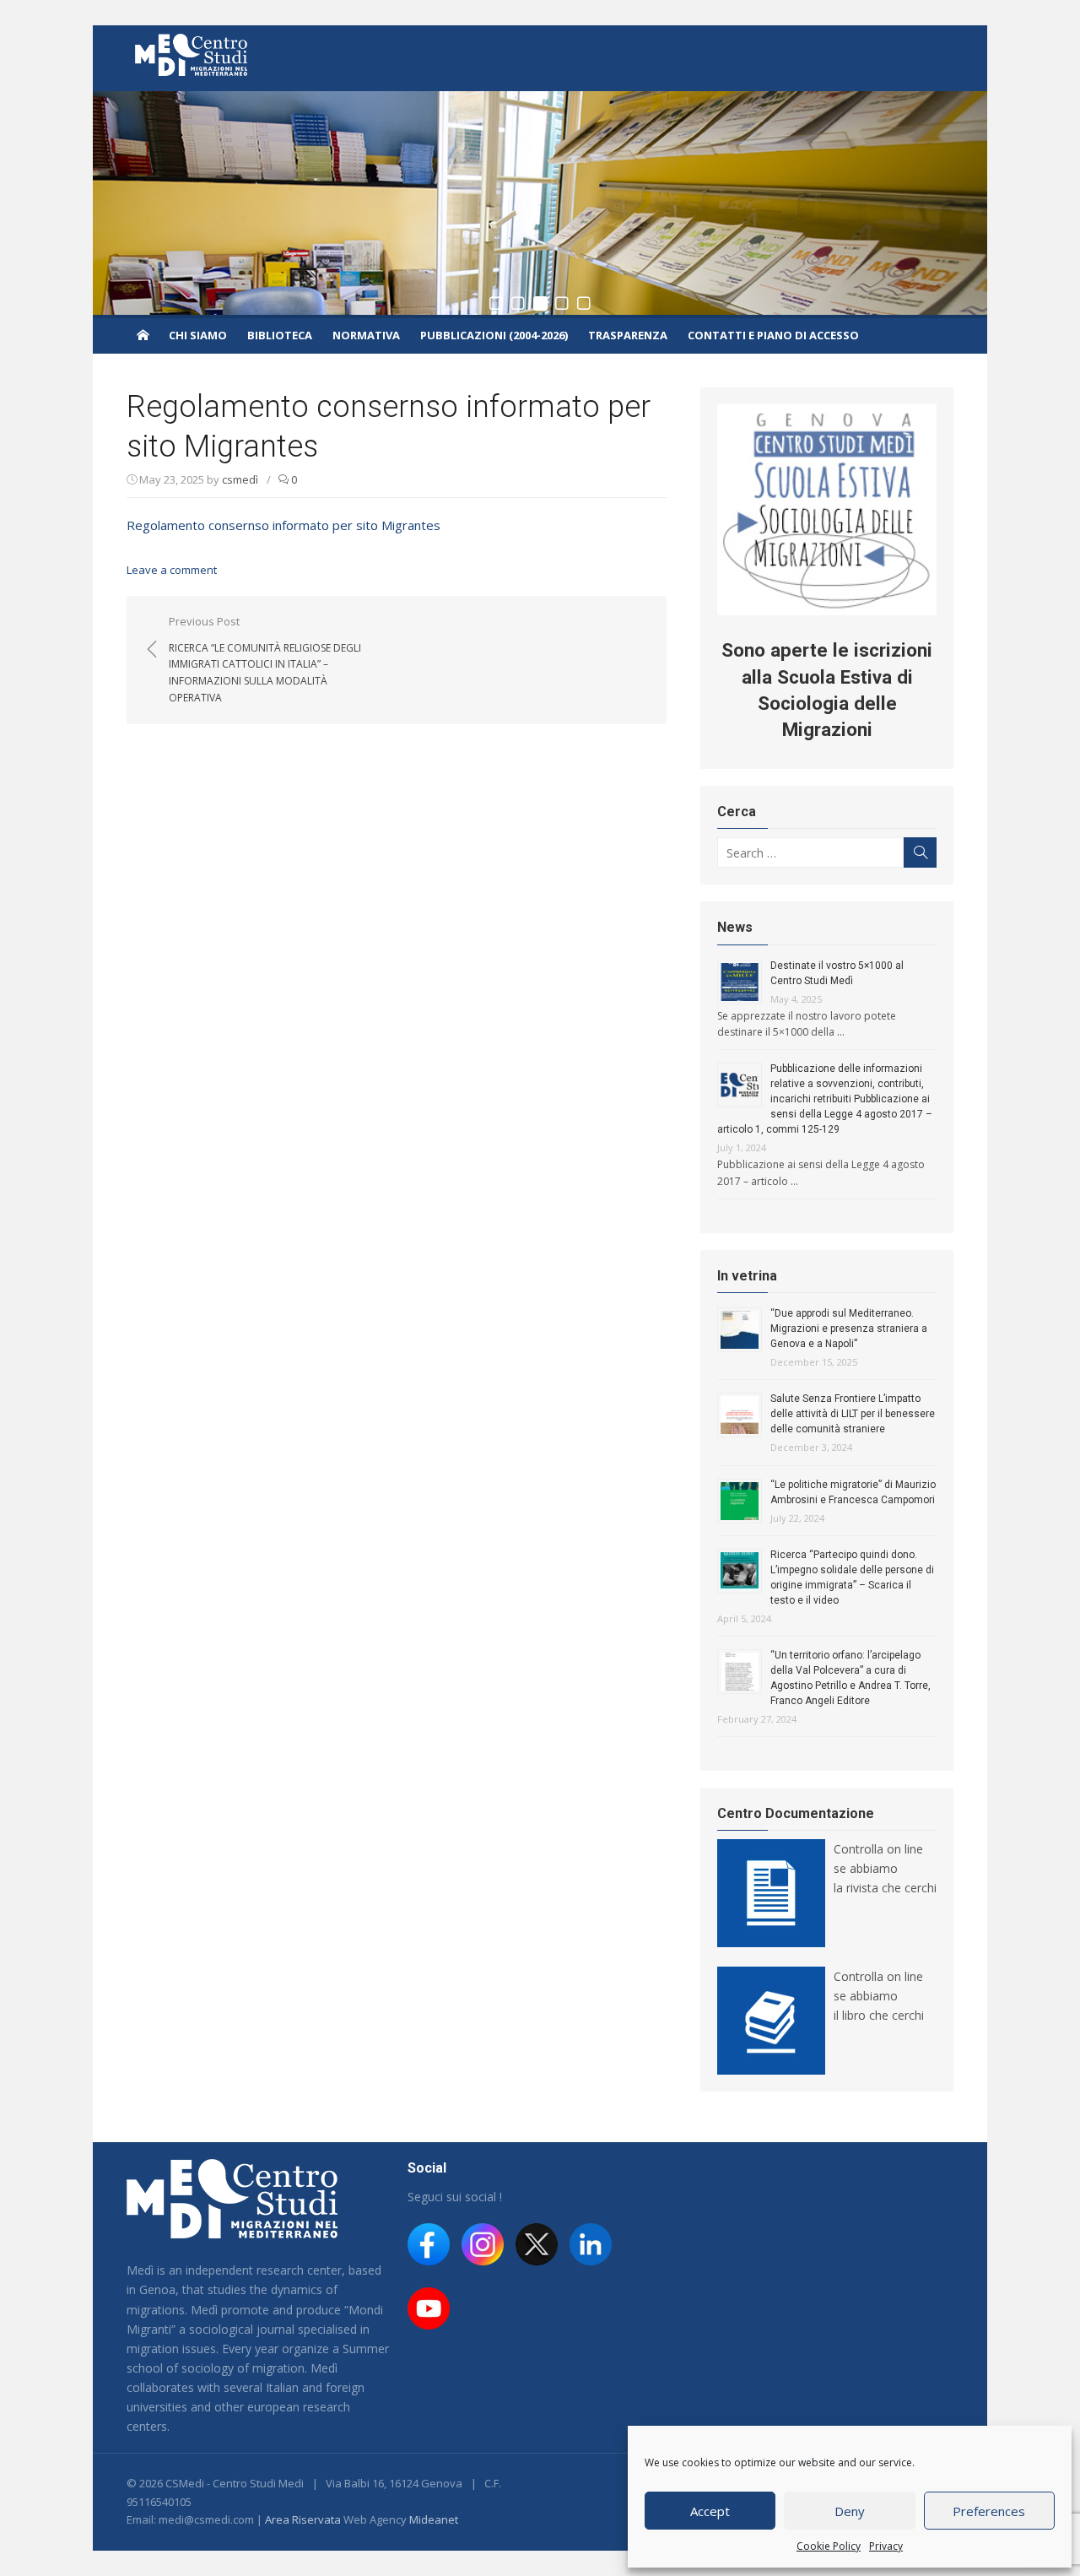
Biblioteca (280, 335)
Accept (710, 2511)
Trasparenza (628, 335)
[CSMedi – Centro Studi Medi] (143, 334)
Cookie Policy (829, 2546)
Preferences (989, 2511)
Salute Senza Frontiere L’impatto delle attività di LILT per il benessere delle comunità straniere (853, 1414)
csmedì (240, 479)
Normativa (366, 335)
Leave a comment (172, 570)
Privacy (886, 2546)
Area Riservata (303, 2519)
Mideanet (434, 2519)
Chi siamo (198, 335)
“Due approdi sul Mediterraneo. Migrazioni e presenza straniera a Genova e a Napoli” (849, 1329)
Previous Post (265, 659)
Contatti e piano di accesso (773, 335)
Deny (850, 2511)
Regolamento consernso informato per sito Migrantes (283, 525)
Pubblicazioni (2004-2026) (494, 335)
